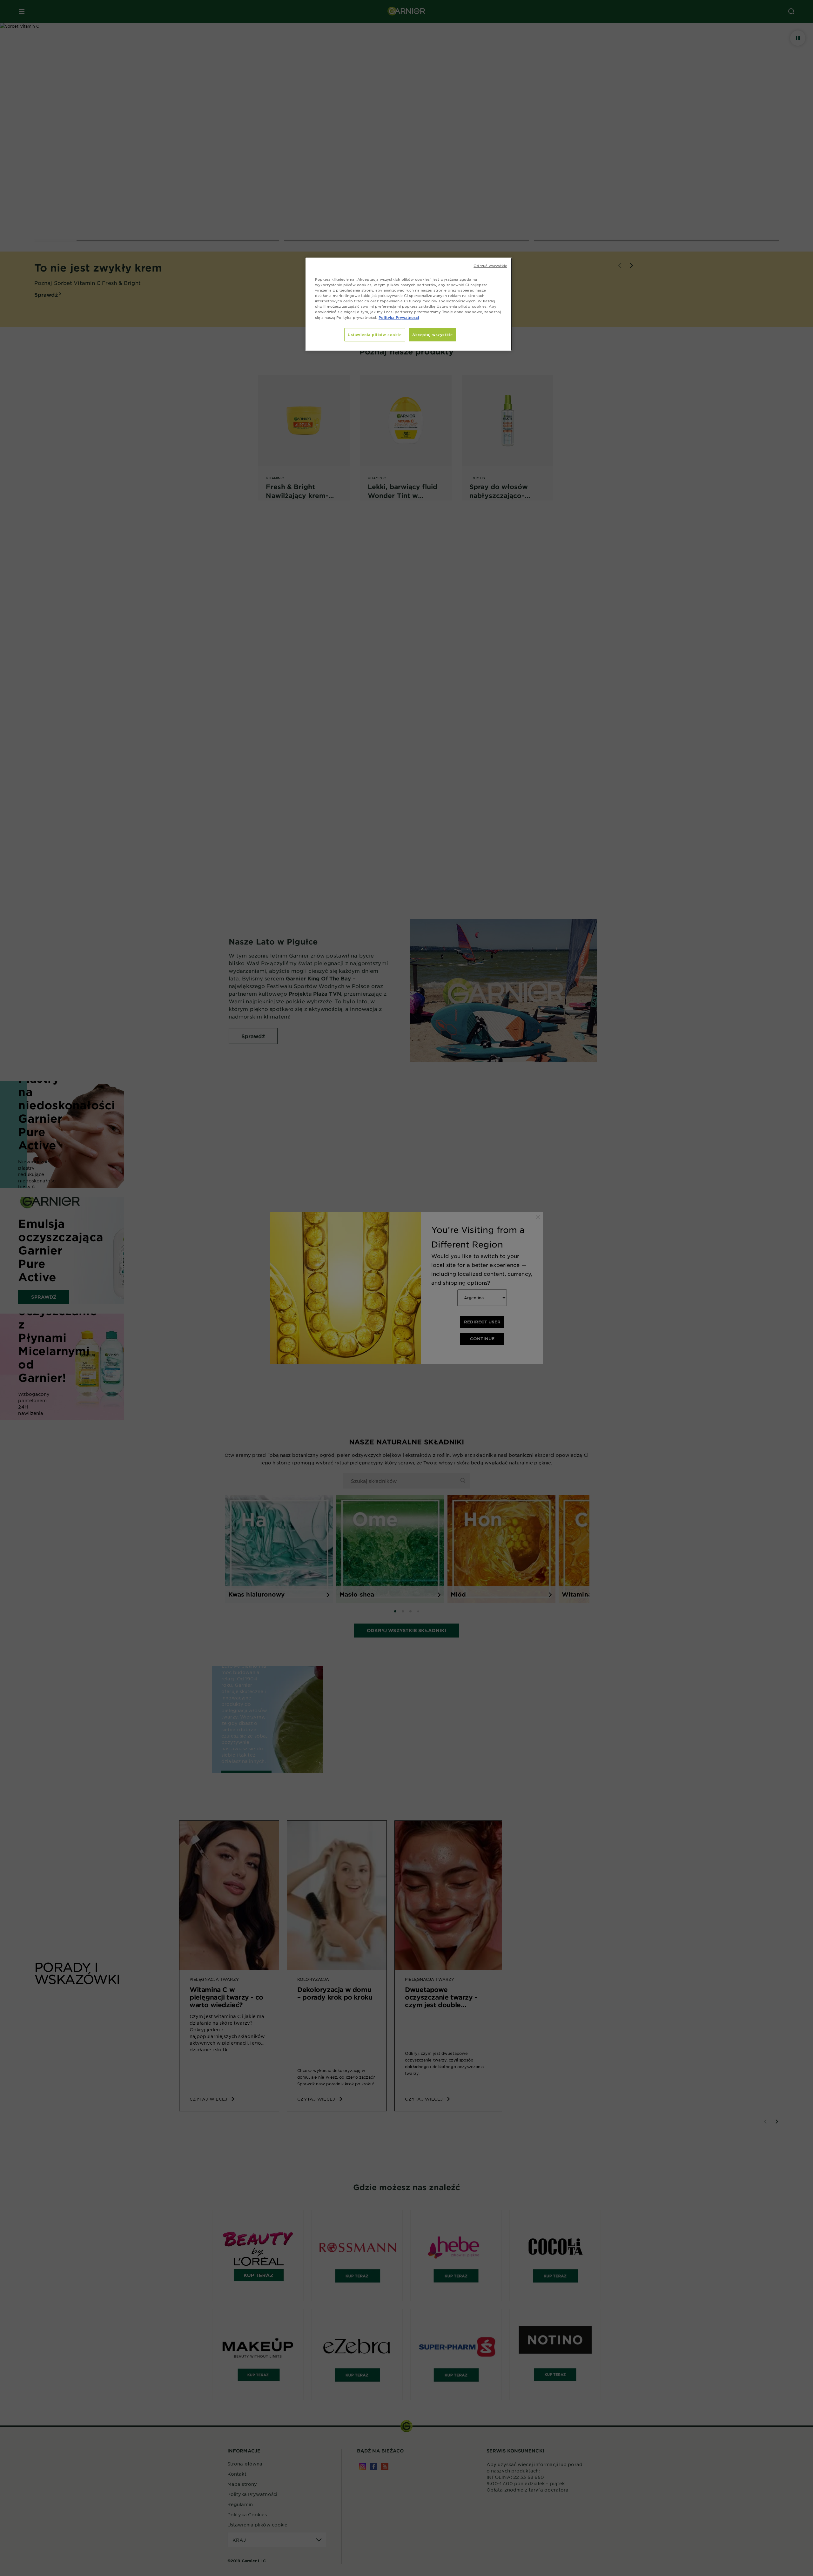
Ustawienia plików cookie (375, 334)
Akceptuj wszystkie (432, 334)
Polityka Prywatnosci (399, 317)
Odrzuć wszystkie (490, 266)
